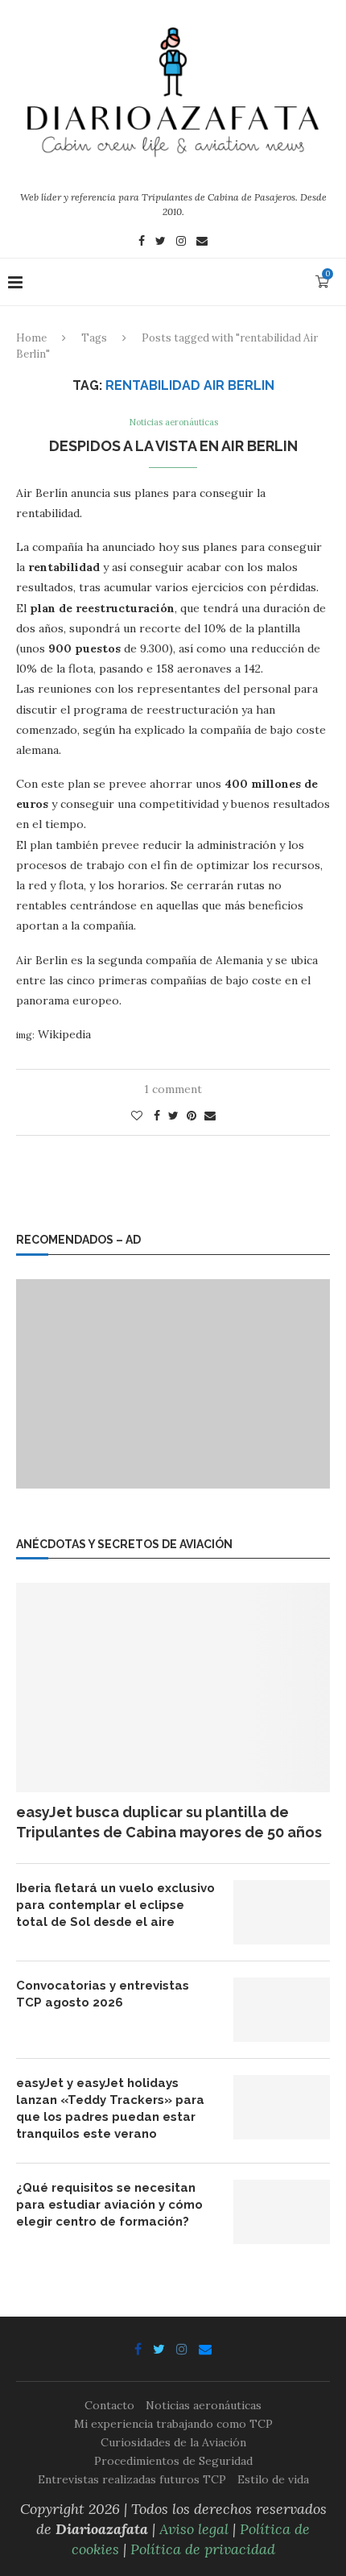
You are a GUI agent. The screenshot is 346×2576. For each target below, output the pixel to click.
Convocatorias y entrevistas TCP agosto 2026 (103, 1994)
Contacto (109, 2405)
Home (31, 338)
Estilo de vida (273, 2479)
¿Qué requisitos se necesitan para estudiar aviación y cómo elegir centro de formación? (109, 2205)
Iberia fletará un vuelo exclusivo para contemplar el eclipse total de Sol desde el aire (115, 1905)
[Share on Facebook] (157, 1116)
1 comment (173, 1089)
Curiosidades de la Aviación (173, 2442)
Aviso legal (194, 2529)
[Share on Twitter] (173, 1116)
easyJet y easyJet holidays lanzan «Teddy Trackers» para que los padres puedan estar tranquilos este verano (110, 2108)
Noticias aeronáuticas (173, 422)
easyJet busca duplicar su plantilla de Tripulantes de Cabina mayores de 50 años (169, 1822)
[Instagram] (181, 242)
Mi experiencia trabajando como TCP (173, 2424)
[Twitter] (161, 242)
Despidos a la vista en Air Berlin (173, 446)
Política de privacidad (203, 2549)
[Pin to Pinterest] (192, 1116)
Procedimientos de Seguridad (173, 2461)
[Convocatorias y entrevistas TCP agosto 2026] (282, 2010)
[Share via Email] (210, 1116)
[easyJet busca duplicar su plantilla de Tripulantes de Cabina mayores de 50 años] (173, 1688)
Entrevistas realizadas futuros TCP (132, 2479)
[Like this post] (137, 1116)
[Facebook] (142, 242)
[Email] (202, 242)
